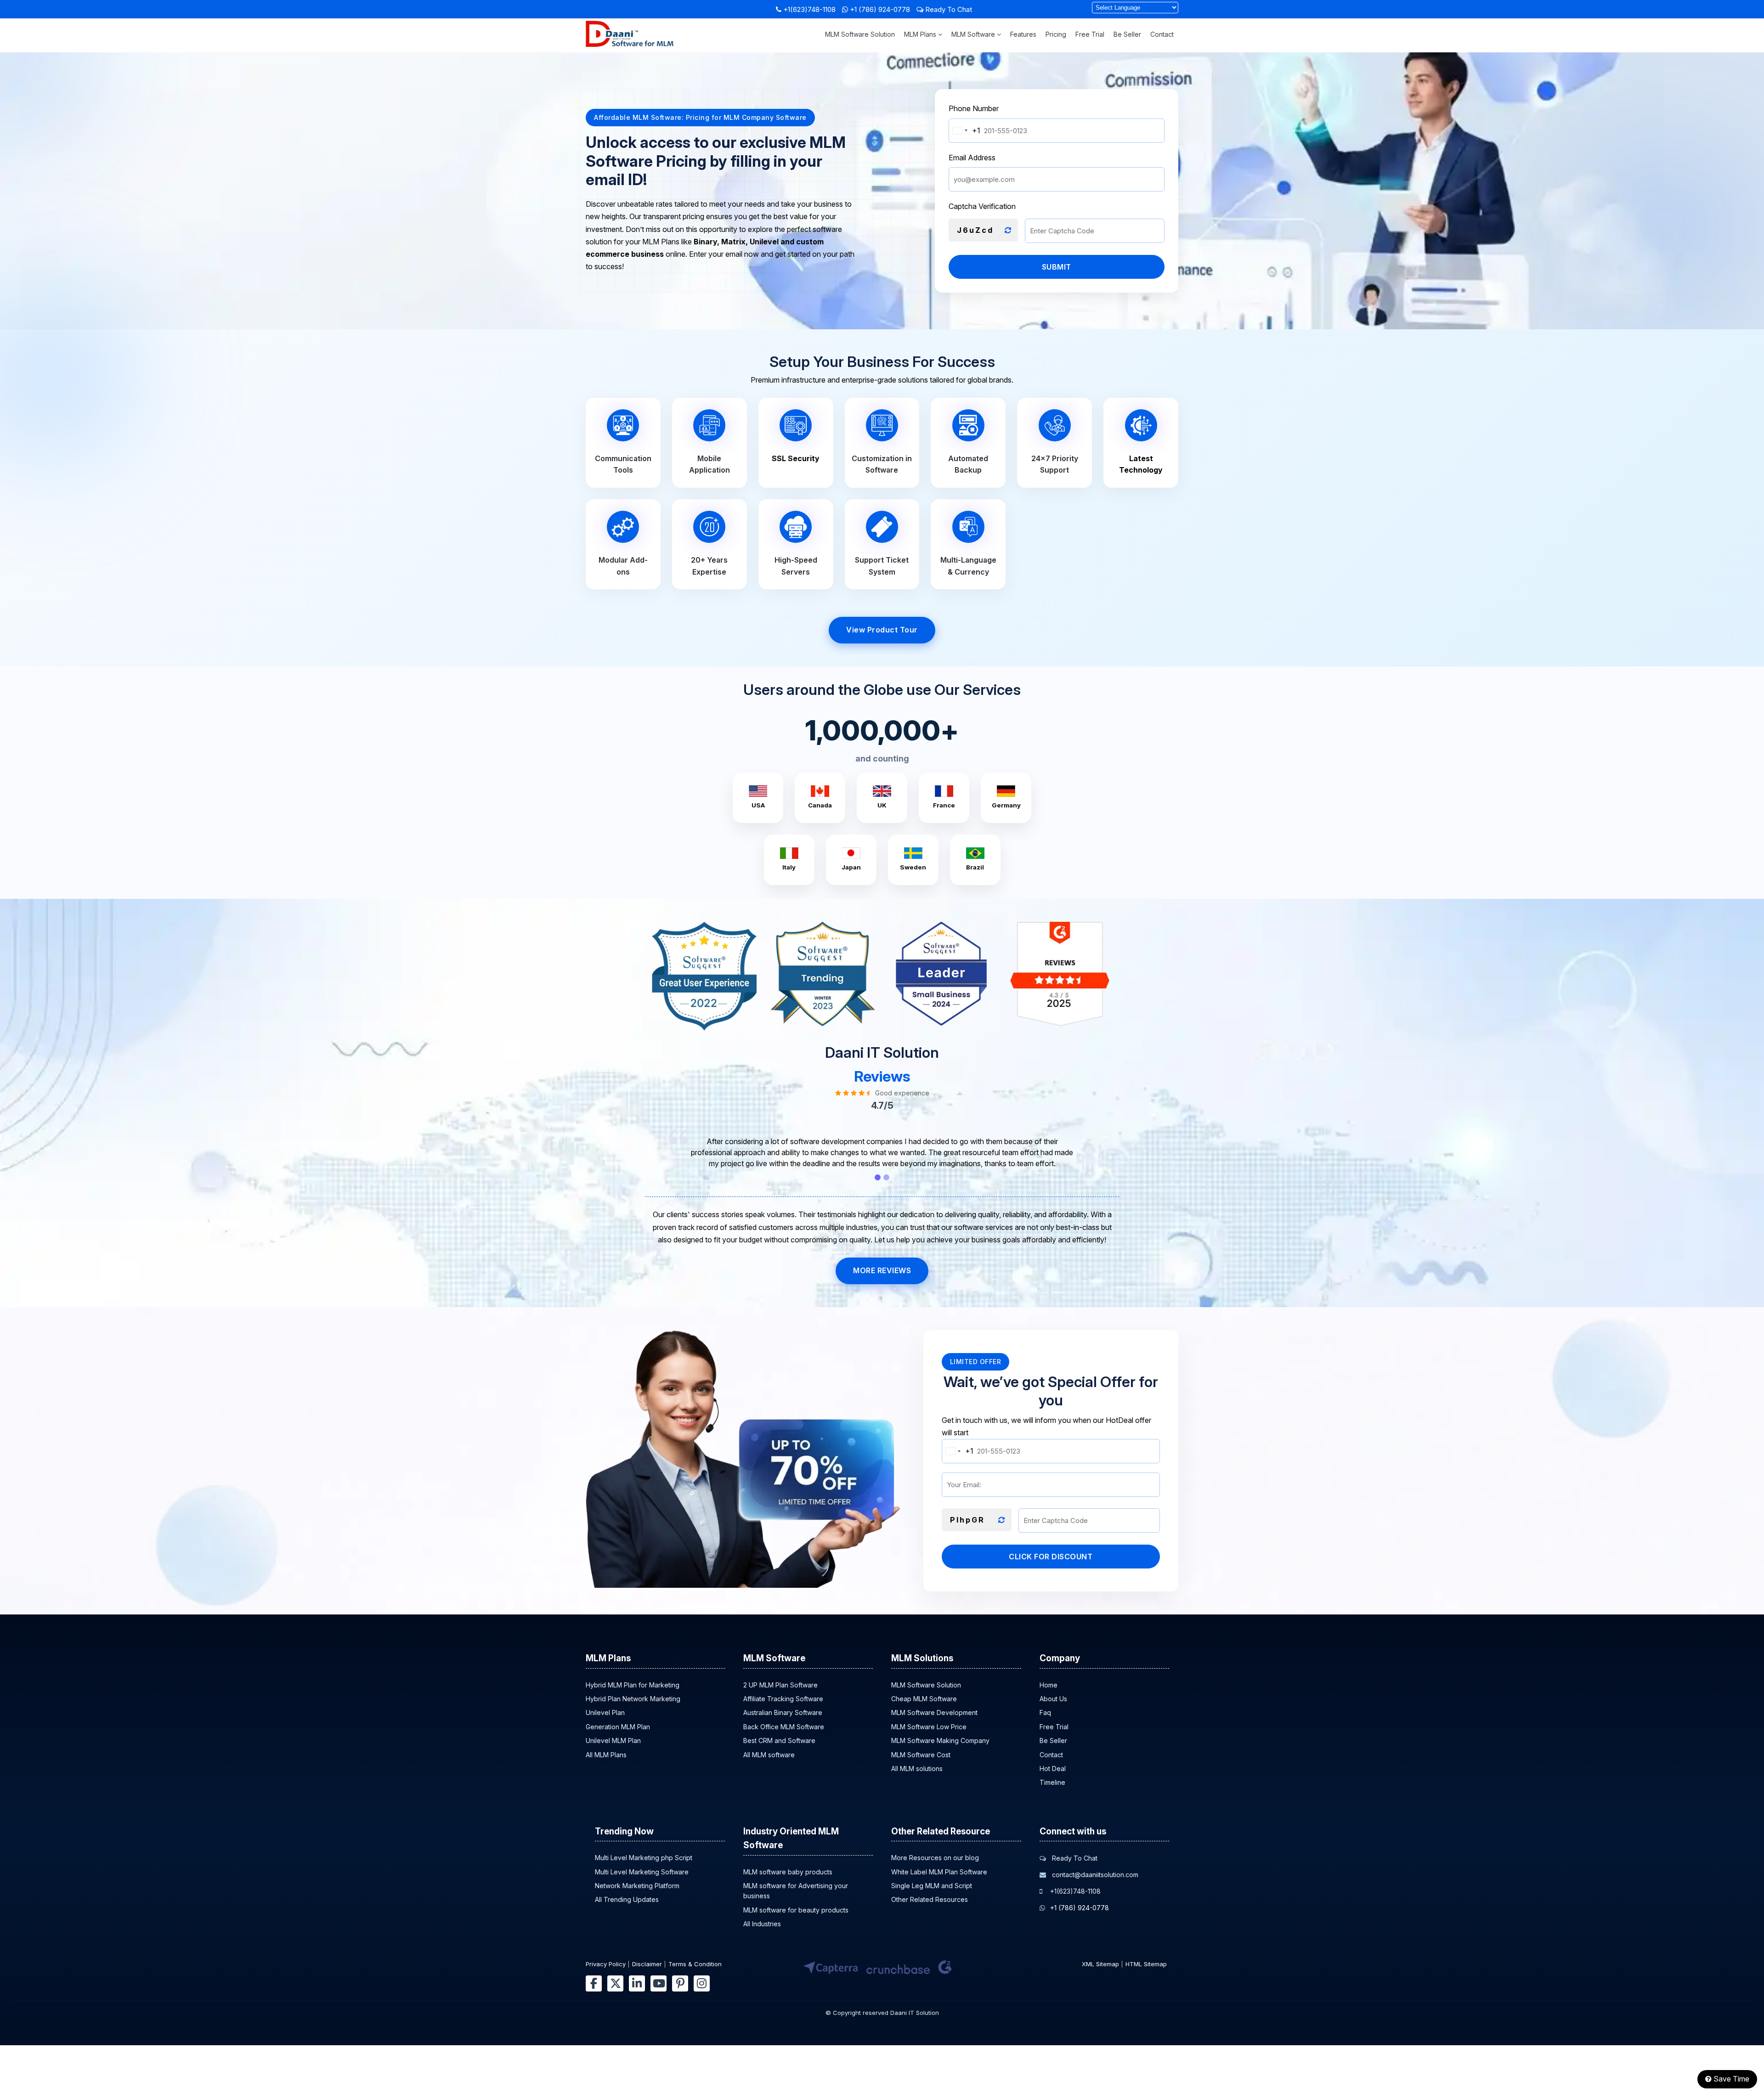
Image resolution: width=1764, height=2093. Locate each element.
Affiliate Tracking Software (783, 1699)
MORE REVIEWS (882, 1270)
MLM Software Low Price (929, 1727)
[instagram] (702, 1983)
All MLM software (769, 1755)
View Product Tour (882, 630)
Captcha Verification (982, 206)
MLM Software (974, 34)
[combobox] (965, 131)
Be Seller (1127, 34)
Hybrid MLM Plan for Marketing (633, 1685)
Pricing (1056, 34)
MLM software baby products (788, 1872)
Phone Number (974, 108)
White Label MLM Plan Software (939, 1872)
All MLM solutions (917, 1769)
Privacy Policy (606, 1964)
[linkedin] (637, 1983)
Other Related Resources (930, 1899)
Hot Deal (1053, 1769)
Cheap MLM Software (924, 1699)
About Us (1053, 1699)
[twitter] (615, 1983)
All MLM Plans (606, 1755)
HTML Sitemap (1146, 1964)
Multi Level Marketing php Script (644, 1858)
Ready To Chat (948, 9)
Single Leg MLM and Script (932, 1886)
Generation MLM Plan (618, 1727)
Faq (1045, 1712)
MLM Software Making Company (940, 1740)
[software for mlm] (630, 44)
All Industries (762, 1924)
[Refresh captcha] (1008, 231)
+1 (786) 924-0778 (880, 9)
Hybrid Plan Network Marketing (633, 1699)
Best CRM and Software (779, 1740)
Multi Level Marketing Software (642, 1872)
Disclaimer (647, 1964)
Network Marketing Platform (637, 1886)
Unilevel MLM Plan (613, 1740)
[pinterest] (680, 1983)
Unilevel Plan (605, 1712)
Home (1049, 1685)
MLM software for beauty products (796, 1910)
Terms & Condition (695, 1964)
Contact (1162, 34)
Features (1023, 34)
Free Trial (1090, 34)
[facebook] (594, 1983)
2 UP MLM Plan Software (780, 1685)
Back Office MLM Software (784, 1727)
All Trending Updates (627, 1899)
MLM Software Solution (860, 34)
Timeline (1052, 1782)
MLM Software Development (934, 1712)
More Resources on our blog (935, 1858)
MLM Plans (921, 34)
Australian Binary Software (783, 1712)
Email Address (972, 158)
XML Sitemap (1100, 1964)
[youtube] (659, 1983)
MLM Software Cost (921, 1755)
